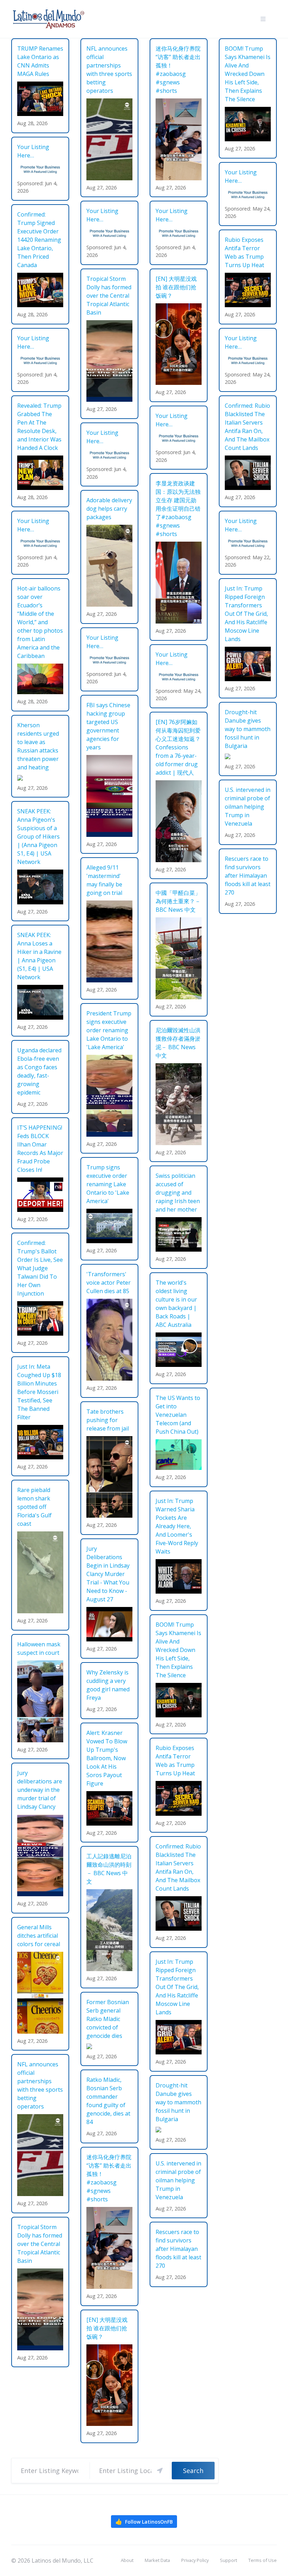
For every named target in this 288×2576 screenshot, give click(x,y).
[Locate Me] (160, 2471)
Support (228, 2560)
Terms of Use (263, 2560)
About (127, 2560)
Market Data (157, 2560)
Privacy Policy (195, 2560)
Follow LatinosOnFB (144, 2522)
